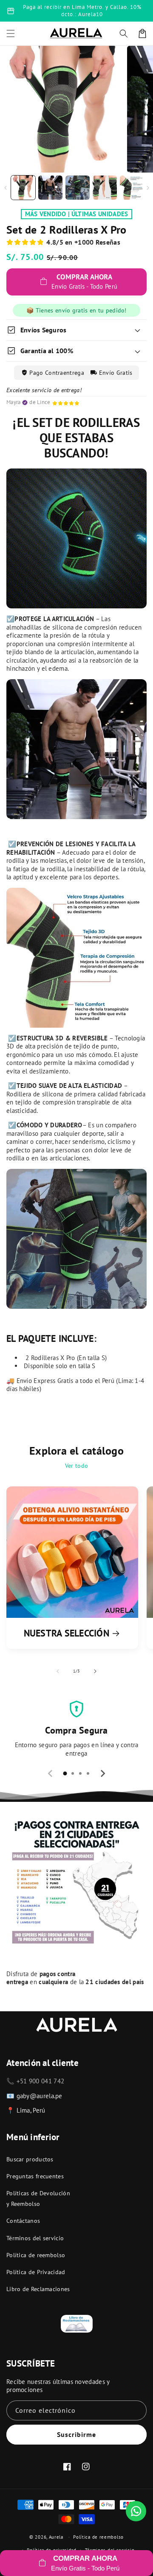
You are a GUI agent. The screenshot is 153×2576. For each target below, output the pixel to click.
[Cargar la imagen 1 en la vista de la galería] (23, 188)
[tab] (65, 1773)
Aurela (56, 2537)
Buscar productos (30, 2159)
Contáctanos (23, 2221)
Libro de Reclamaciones (38, 2289)
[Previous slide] (51, 1773)
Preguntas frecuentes (35, 2176)
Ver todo (76, 1466)
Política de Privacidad (36, 2272)
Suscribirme (76, 2434)
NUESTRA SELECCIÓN (67, 1633)
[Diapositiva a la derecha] (148, 188)
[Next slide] (102, 1773)
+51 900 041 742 (41, 2081)
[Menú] (11, 33)
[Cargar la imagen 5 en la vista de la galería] (132, 188)
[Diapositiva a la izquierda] (5, 188)
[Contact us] (136, 2511)
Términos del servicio (35, 2238)
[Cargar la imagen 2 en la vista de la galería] (50, 188)
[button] (124, 33)
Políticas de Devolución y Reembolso (38, 2198)
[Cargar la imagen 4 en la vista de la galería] (105, 188)
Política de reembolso (36, 2255)
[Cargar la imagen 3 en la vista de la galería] (78, 188)
